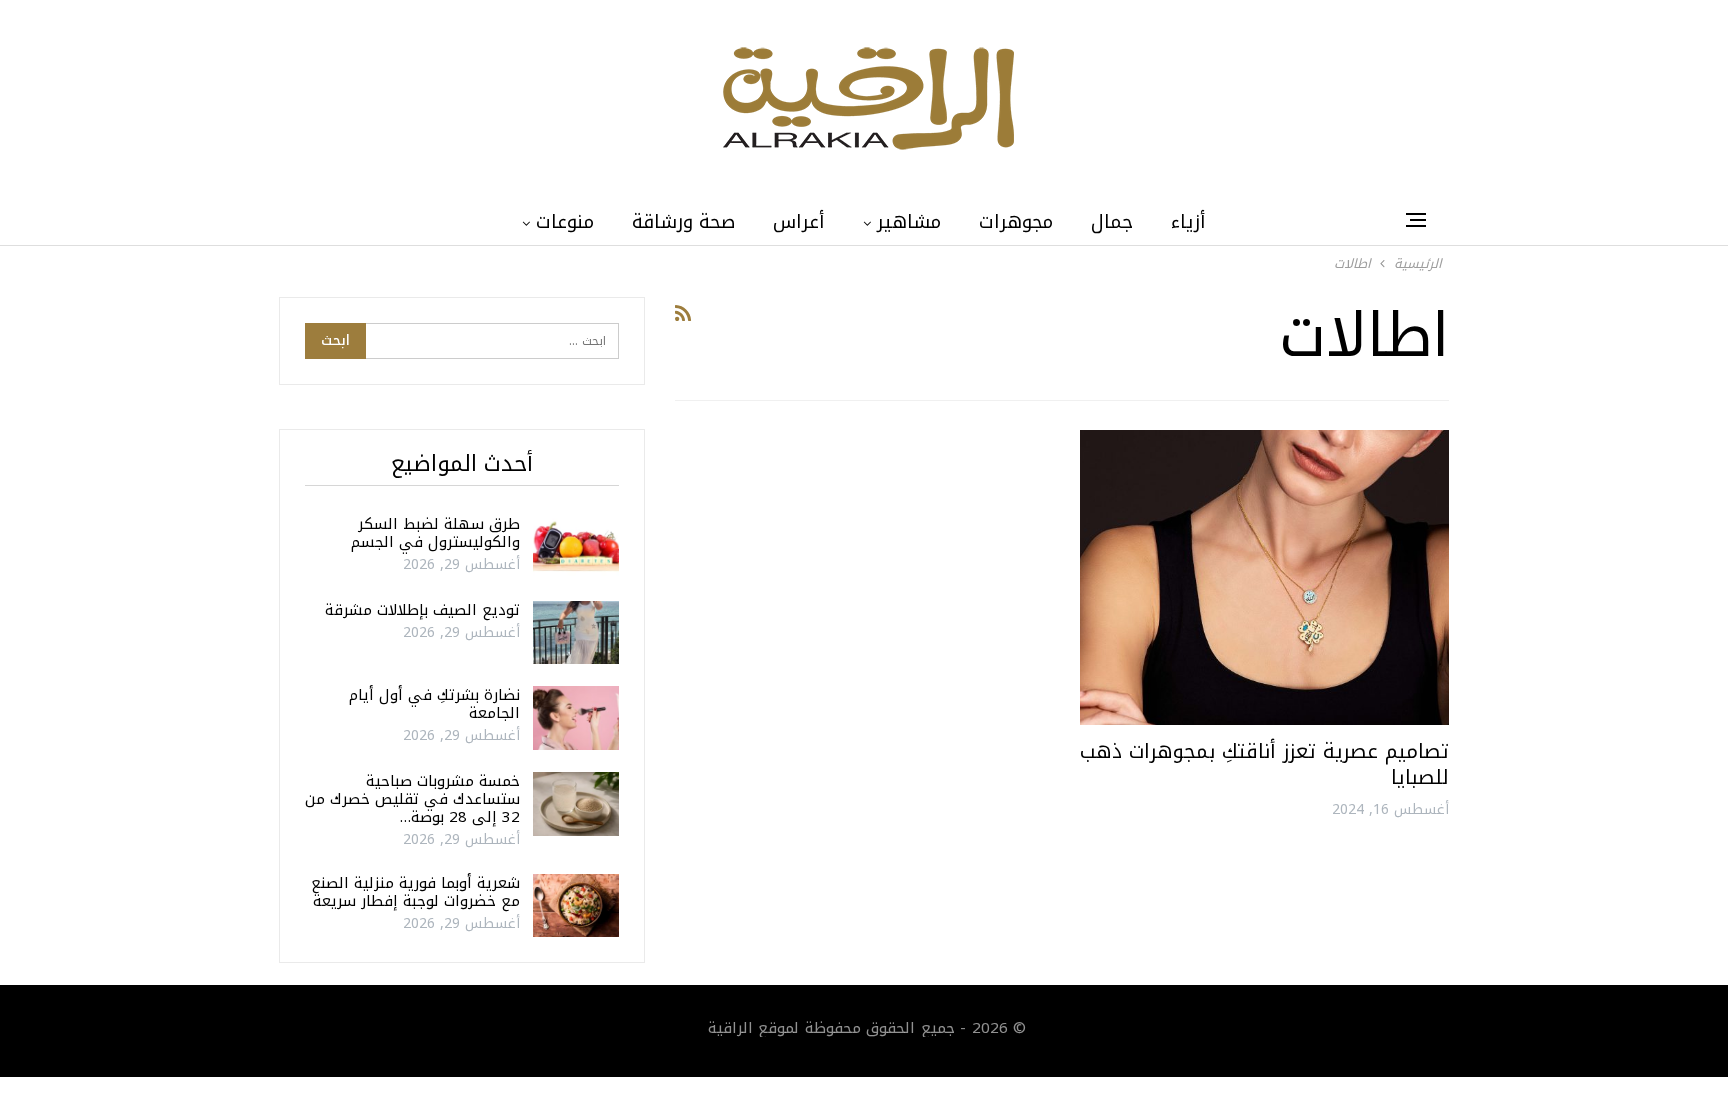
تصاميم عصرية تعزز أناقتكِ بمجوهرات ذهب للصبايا (1264, 764)
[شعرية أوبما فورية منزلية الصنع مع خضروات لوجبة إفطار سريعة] (576, 906)
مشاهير (909, 222)
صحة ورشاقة (683, 222)
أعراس (799, 222)
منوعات (565, 222)
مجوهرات (1016, 222)
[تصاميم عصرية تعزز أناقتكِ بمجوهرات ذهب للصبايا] (1264, 577)
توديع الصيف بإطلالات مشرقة (422, 610)
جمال (1112, 222)
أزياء (1188, 222)
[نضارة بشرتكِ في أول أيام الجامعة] (576, 718)
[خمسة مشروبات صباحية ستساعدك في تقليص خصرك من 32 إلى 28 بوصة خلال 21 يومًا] (576, 804)
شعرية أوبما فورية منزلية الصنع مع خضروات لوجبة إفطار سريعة (415, 892)
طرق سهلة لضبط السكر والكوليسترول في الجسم (435, 533)
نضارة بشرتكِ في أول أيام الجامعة (434, 704)
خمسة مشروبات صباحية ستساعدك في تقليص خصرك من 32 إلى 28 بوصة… (412, 799)
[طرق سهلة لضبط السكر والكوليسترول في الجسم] (576, 547)
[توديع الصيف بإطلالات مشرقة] (576, 633)
